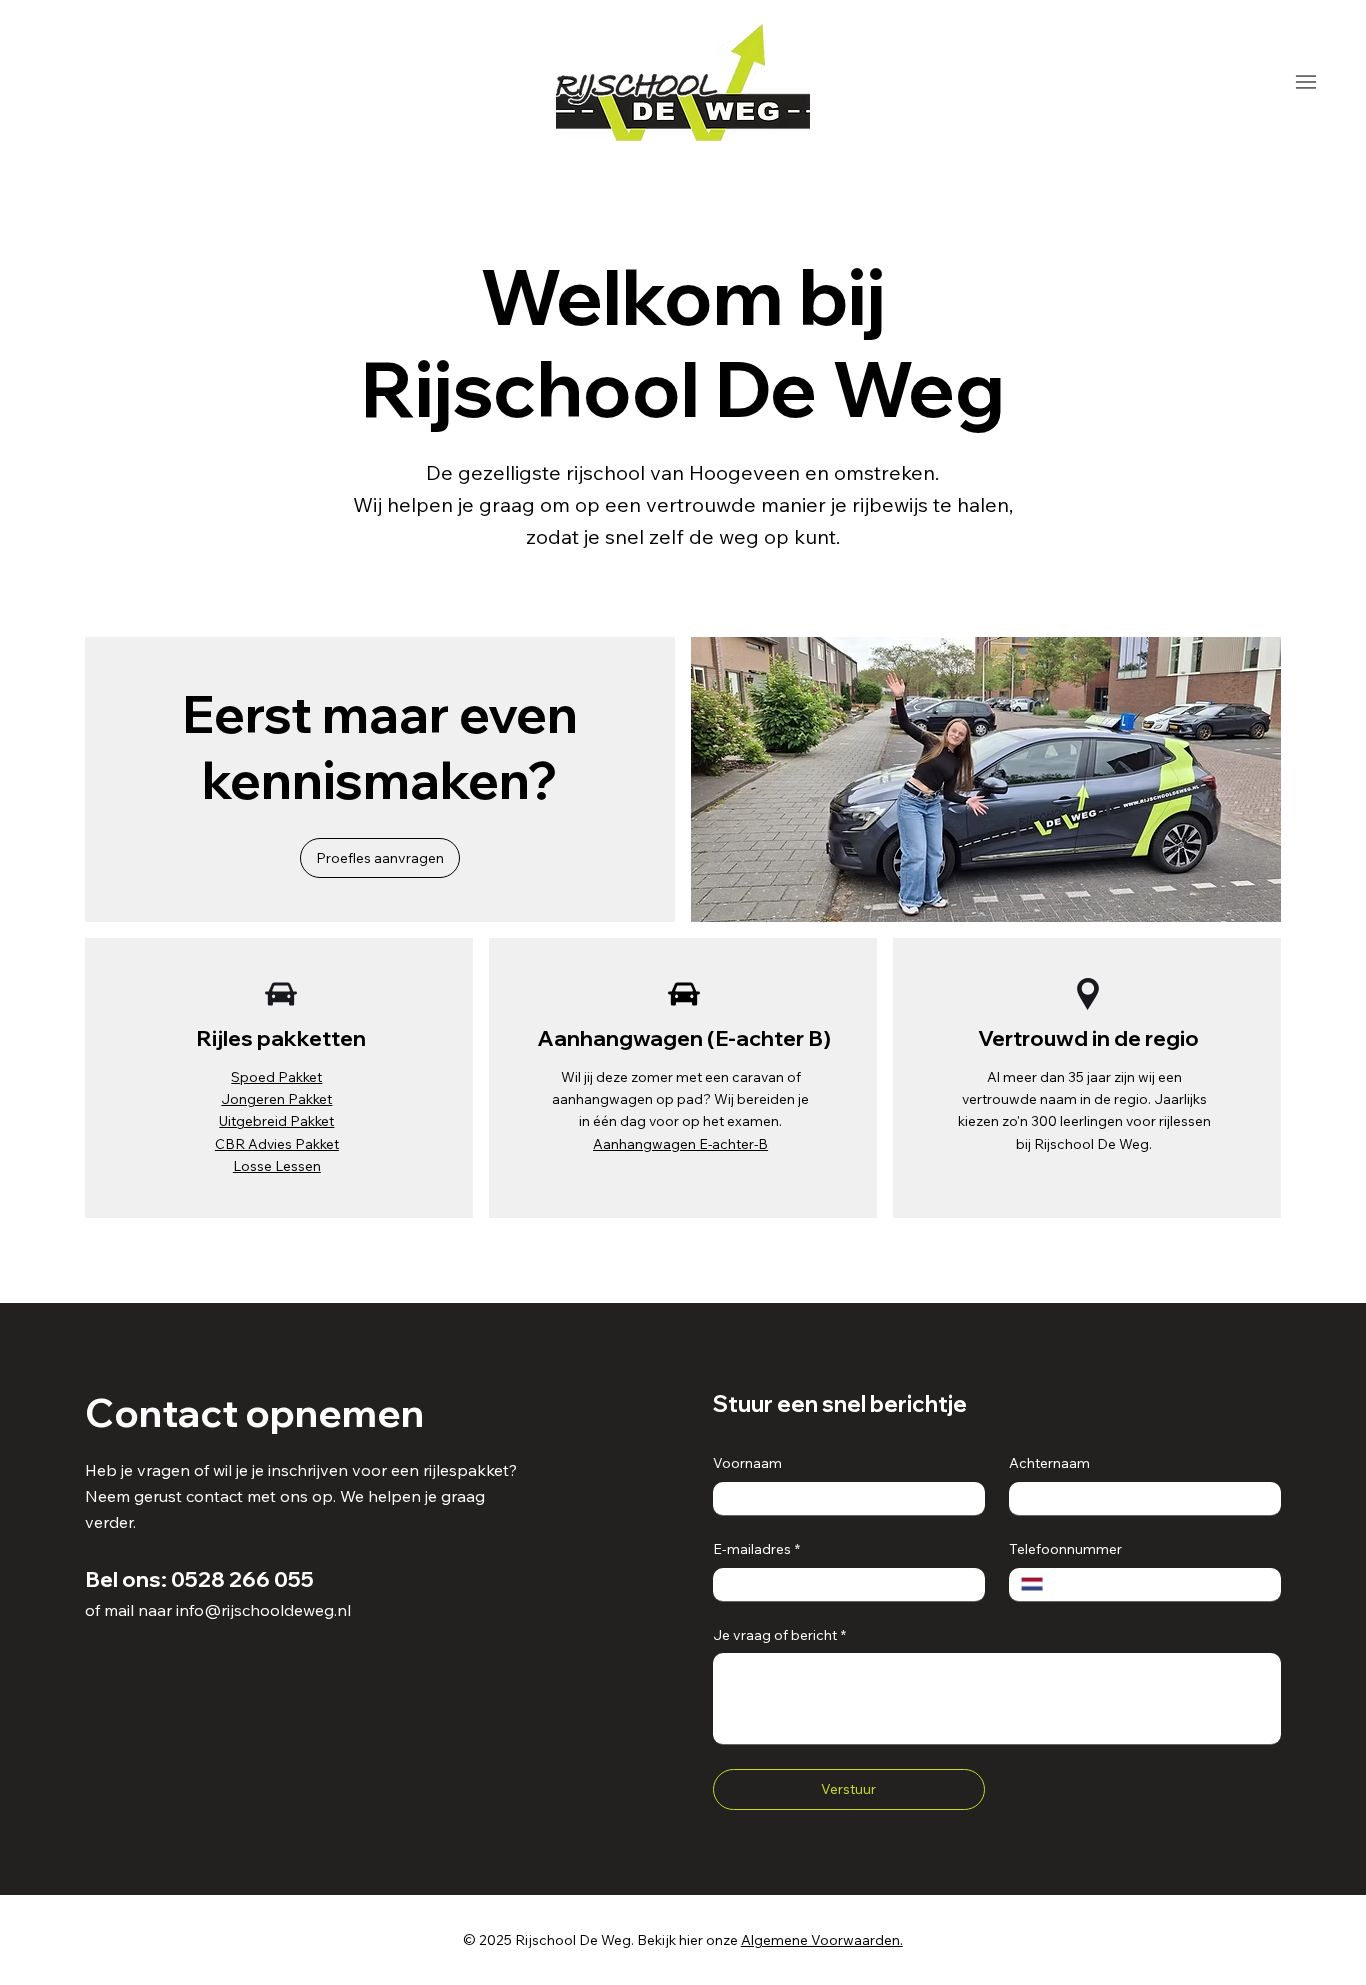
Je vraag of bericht (779, 1635)
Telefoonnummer (1065, 1549)
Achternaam (1049, 1463)
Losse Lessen (277, 1165)
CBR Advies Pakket (277, 1143)
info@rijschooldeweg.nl (263, 1610)
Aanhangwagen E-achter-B (680, 1143)
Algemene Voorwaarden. (822, 1940)
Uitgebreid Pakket (276, 1120)
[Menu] (1305, 82)
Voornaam (747, 1463)
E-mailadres (756, 1549)
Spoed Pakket (276, 1076)
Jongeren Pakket (276, 1098)
